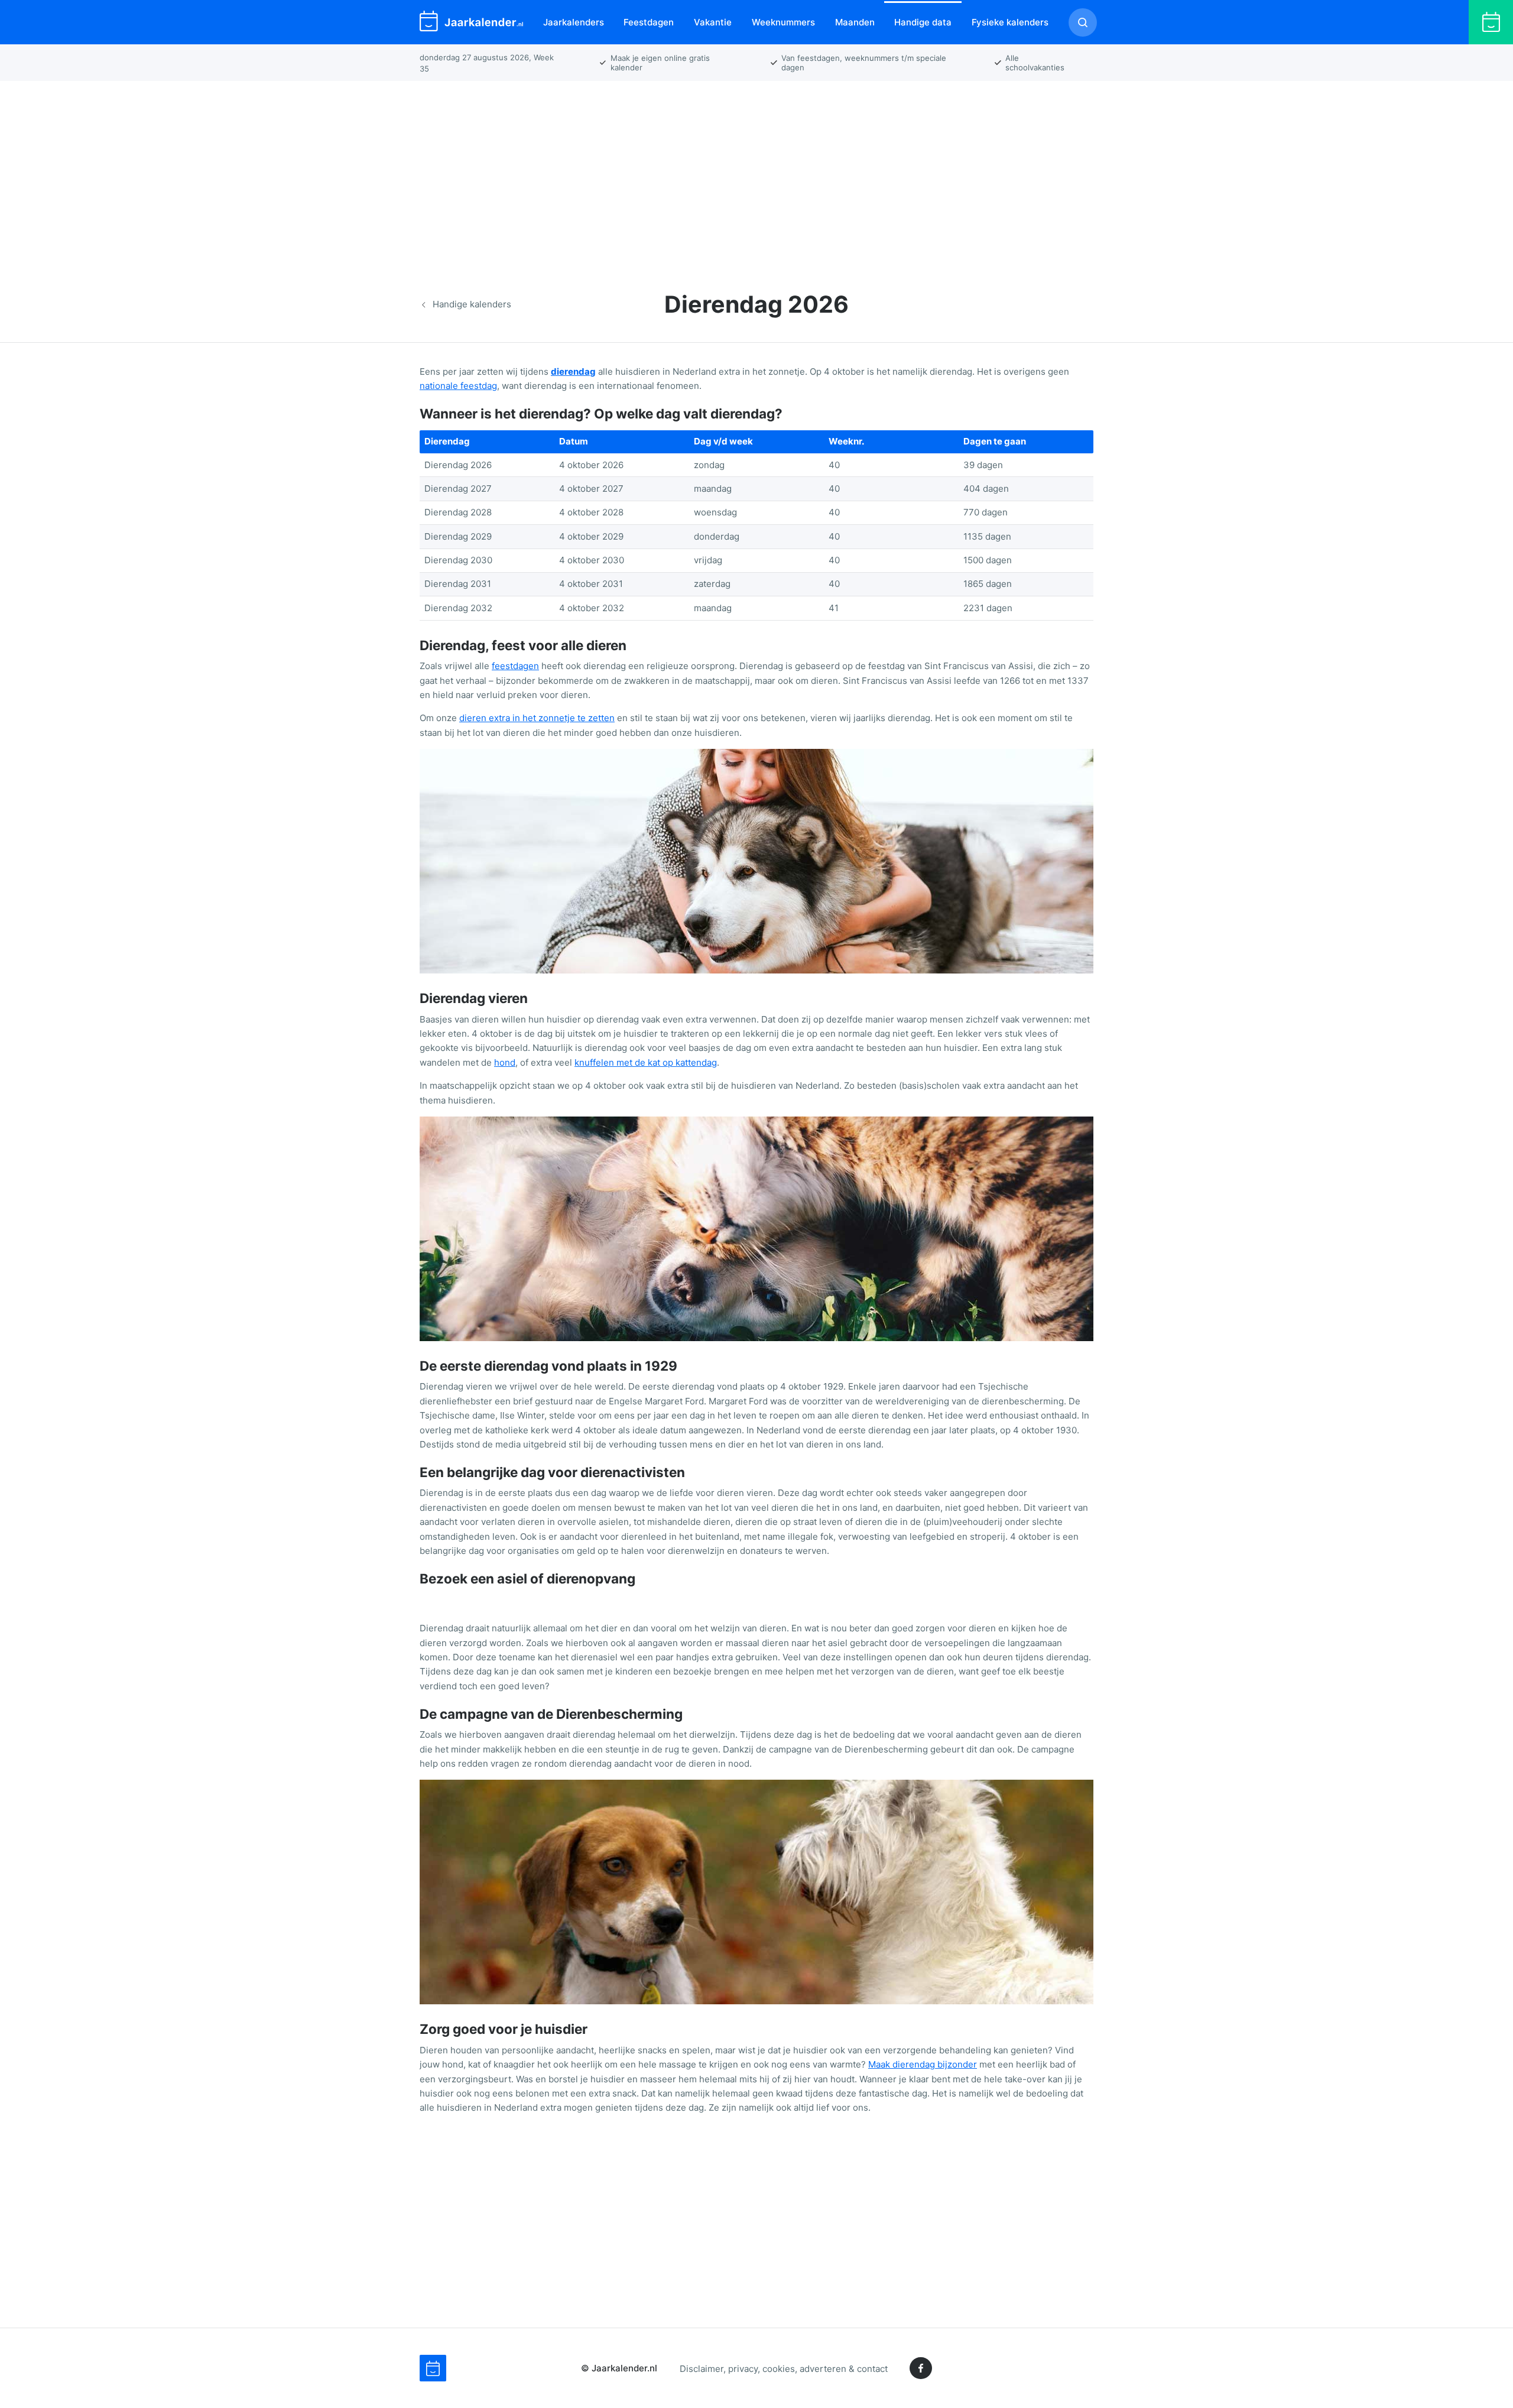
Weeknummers (783, 22)
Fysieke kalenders (1010, 22)
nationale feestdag (458, 386)
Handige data (923, 22)
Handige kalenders (472, 304)
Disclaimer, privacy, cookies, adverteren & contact (784, 2368)
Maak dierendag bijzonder (923, 2064)
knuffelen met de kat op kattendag (646, 1062)
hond (505, 1062)
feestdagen (515, 666)
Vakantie (713, 22)
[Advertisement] (756, 174)
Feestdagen (649, 22)
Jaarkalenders (574, 22)
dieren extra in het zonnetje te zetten (537, 718)
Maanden (855, 22)
